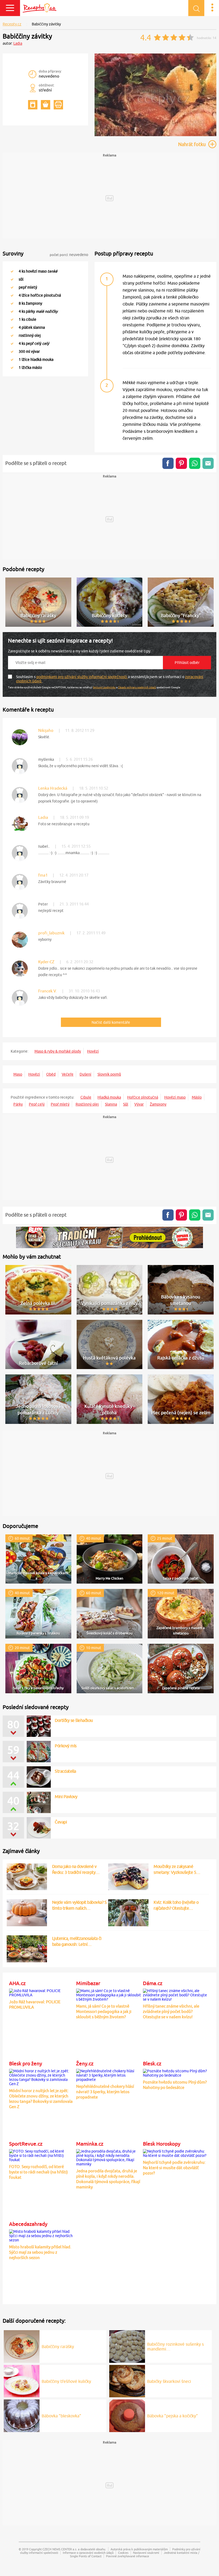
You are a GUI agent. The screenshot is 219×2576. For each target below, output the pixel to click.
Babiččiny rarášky (58, 2346)
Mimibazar (88, 1983)
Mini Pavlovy (66, 1797)
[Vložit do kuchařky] (33, 105)
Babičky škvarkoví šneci (169, 2381)
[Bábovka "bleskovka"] (22, 2415)
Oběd (51, 1074)
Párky (18, 1104)
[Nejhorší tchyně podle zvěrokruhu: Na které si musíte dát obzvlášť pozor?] (175, 2153)
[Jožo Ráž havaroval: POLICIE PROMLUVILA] (42, 1992)
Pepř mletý (60, 1104)
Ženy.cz (85, 2063)
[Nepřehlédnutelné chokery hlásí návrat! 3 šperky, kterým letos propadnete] (109, 2074)
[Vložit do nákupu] (46, 105)
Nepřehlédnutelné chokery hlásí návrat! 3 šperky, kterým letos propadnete (105, 2092)
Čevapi (61, 1822)
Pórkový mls (66, 1746)
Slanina (111, 1104)
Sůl (126, 1104)
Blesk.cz (152, 2063)
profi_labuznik (51, 933)
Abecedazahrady (28, 2224)
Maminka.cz (90, 2144)
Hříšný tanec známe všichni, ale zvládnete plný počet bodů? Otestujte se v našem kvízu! (171, 2011)
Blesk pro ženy (26, 2063)
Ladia (18, 43)
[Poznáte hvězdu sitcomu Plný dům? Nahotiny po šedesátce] (175, 2072)
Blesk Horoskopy (162, 2144)
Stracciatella (65, 1771)
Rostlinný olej (87, 1104)
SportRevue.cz (26, 2144)
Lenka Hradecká (53, 788)
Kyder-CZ (46, 962)
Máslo (197, 1097)
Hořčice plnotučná (143, 1097)
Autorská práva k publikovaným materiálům (139, 2549)
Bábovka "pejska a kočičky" (173, 2416)
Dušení (85, 1074)
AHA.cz (17, 1983)
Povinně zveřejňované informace (128, 2556)
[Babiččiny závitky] (155, 135)
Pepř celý (37, 1104)
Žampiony (158, 1104)
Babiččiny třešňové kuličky (66, 2381)
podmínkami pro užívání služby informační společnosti (82, 677)
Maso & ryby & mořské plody (58, 1051)
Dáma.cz (153, 1983)
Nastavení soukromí (146, 2553)
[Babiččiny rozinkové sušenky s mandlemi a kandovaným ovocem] (127, 2346)
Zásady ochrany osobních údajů (137, 687)
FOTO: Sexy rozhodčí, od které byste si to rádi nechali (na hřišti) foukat (38, 2172)
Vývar (139, 1104)
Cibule (86, 1097)
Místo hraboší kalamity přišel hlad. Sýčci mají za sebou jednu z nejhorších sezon (40, 2252)
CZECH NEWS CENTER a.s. (60, 2549)
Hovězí (93, 1051)
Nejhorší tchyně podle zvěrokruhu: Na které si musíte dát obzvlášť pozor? (174, 2168)
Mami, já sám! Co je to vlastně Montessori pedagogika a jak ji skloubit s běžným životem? (104, 2011)
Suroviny (13, 253)
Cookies (123, 2553)
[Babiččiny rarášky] (22, 2346)
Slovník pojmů (109, 1074)
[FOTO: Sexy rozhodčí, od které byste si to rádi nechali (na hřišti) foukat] (42, 2155)
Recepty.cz (12, 24)
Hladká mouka (109, 1097)
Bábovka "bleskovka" (61, 2416)
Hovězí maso (175, 1097)
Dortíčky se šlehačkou (74, 1720)
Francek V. (48, 991)
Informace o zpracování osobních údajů (88, 2553)
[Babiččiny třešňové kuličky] (22, 2380)
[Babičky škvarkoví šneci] (127, 2380)
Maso (18, 1074)
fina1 (43, 875)
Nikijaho (46, 730)
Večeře (68, 1074)
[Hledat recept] (196, 8)
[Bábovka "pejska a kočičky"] (127, 2415)
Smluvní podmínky (104, 687)
